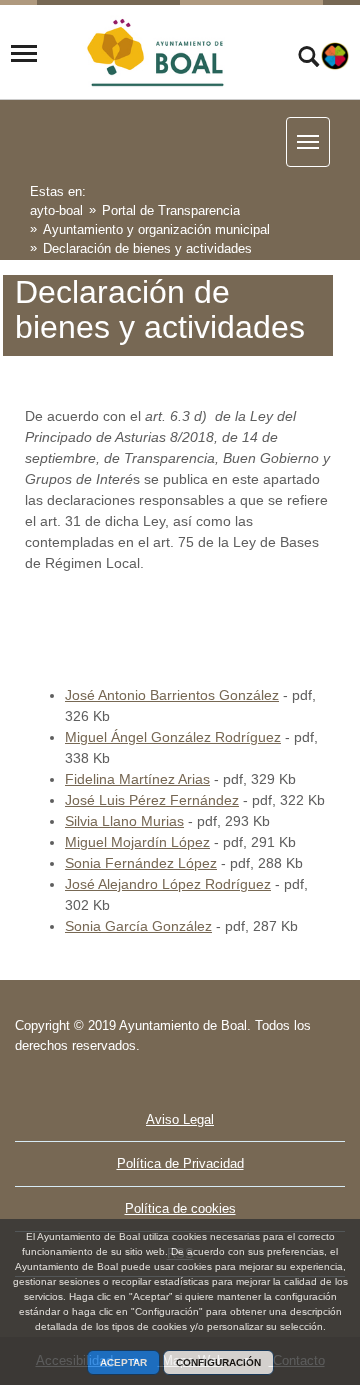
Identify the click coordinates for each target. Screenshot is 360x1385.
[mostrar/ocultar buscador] (308, 59)
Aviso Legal (180, 1119)
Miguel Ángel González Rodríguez (173, 737)
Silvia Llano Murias (124, 821)
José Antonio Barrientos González (172, 695)
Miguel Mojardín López (137, 842)
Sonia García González (138, 926)
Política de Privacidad (180, 1163)
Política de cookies (180, 1208)
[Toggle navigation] (24, 54)
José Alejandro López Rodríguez (168, 884)
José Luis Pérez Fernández (152, 800)
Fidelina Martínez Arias (137, 779)
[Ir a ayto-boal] (157, 54)
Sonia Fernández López (141, 863)
